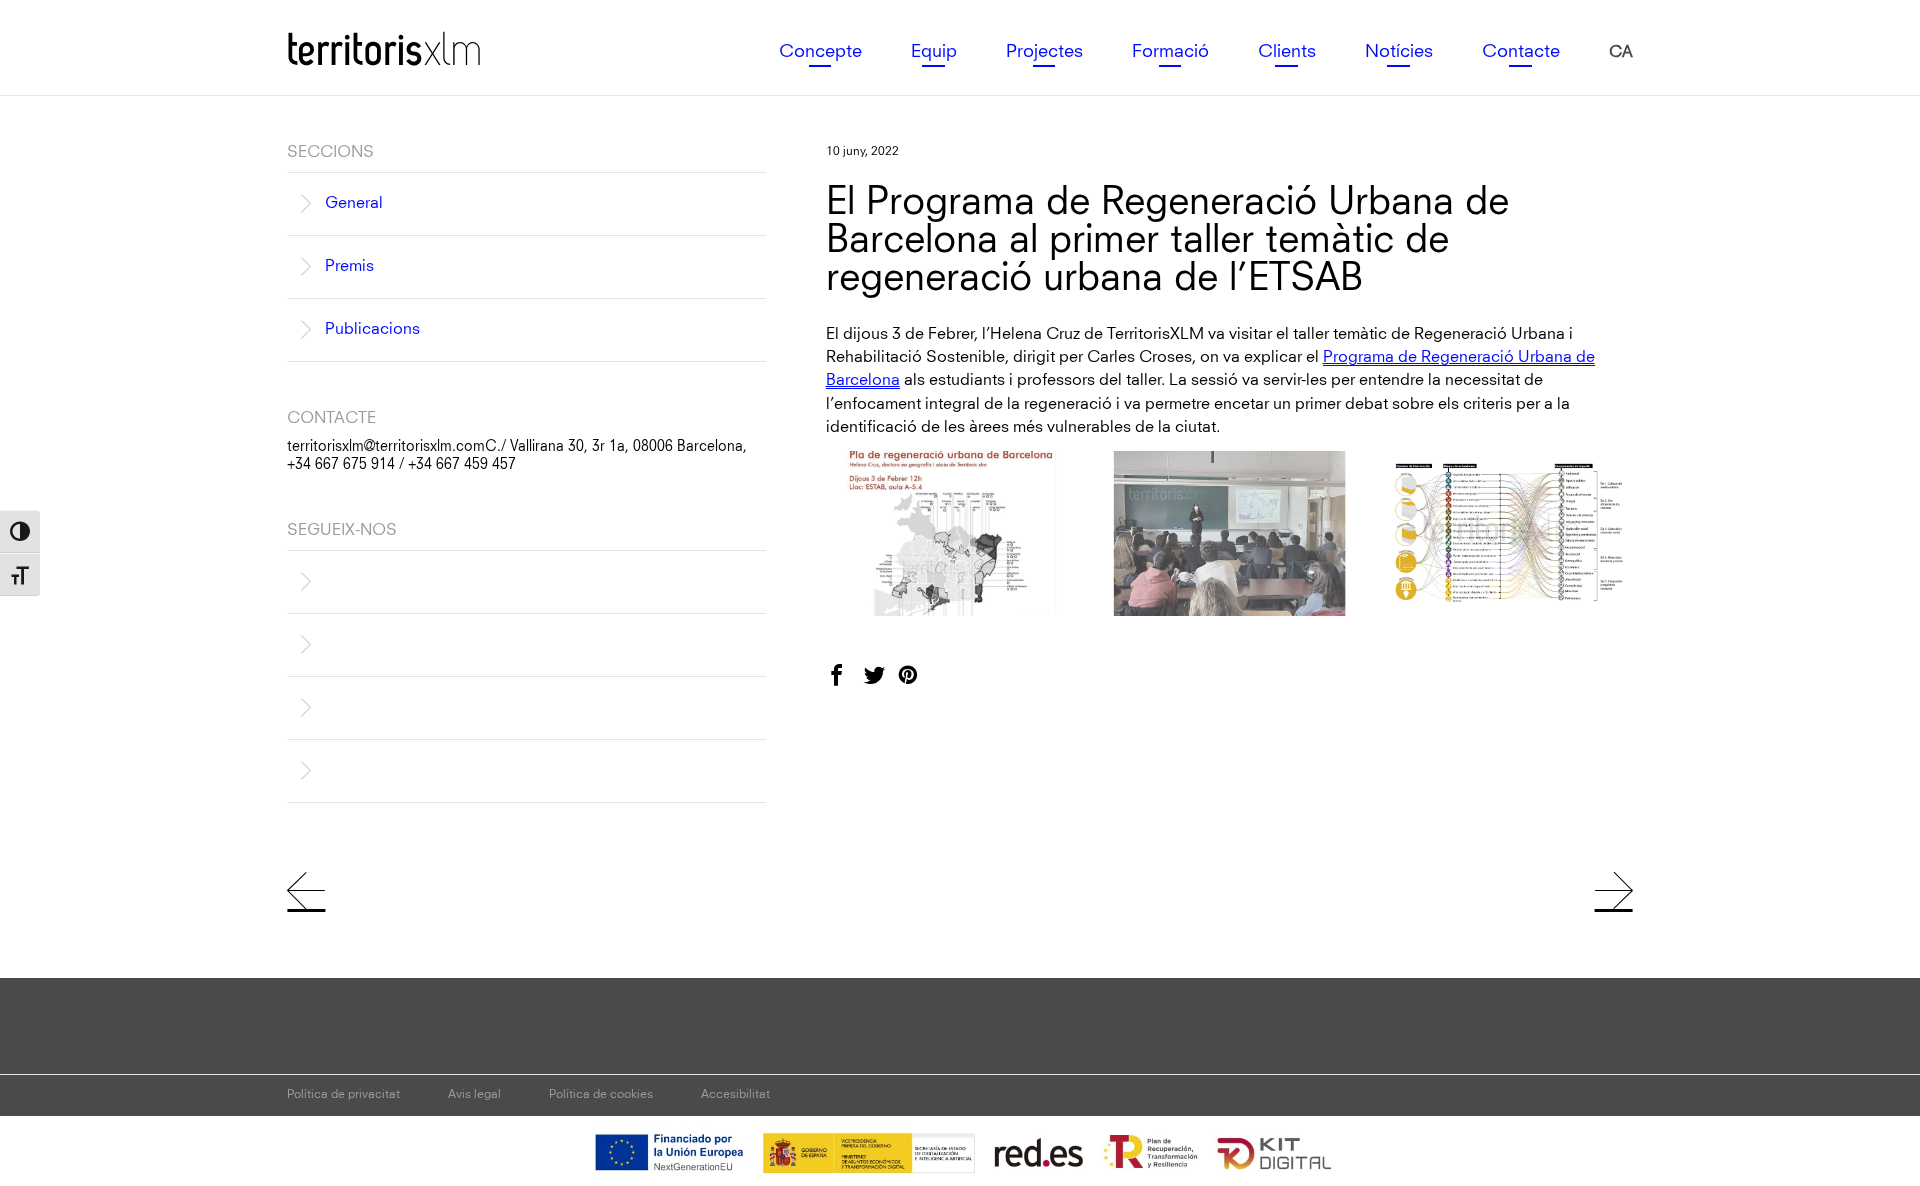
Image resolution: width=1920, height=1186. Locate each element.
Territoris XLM (337, 31)
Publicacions (372, 329)
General (354, 203)
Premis (349, 266)
